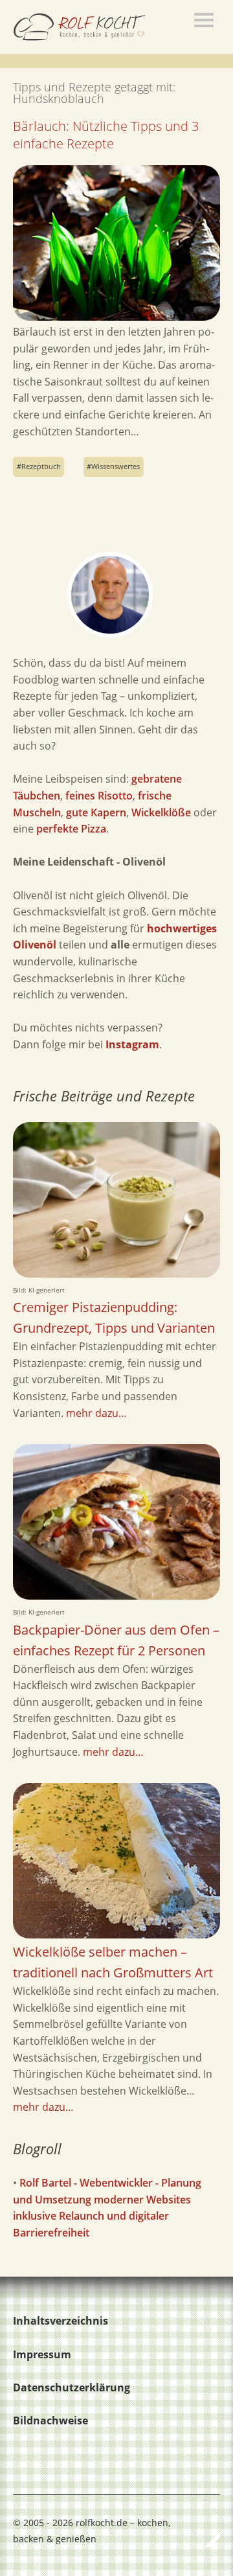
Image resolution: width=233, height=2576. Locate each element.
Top (206, 2539)
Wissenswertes (116, 466)
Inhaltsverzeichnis (61, 2321)
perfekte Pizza (71, 829)
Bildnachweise (50, 2421)
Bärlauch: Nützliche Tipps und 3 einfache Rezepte (106, 135)
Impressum (42, 2354)
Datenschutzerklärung (72, 2387)
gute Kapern (96, 812)
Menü (204, 20)
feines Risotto (99, 796)
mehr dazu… (96, 1413)
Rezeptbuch (41, 466)
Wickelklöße (161, 812)
